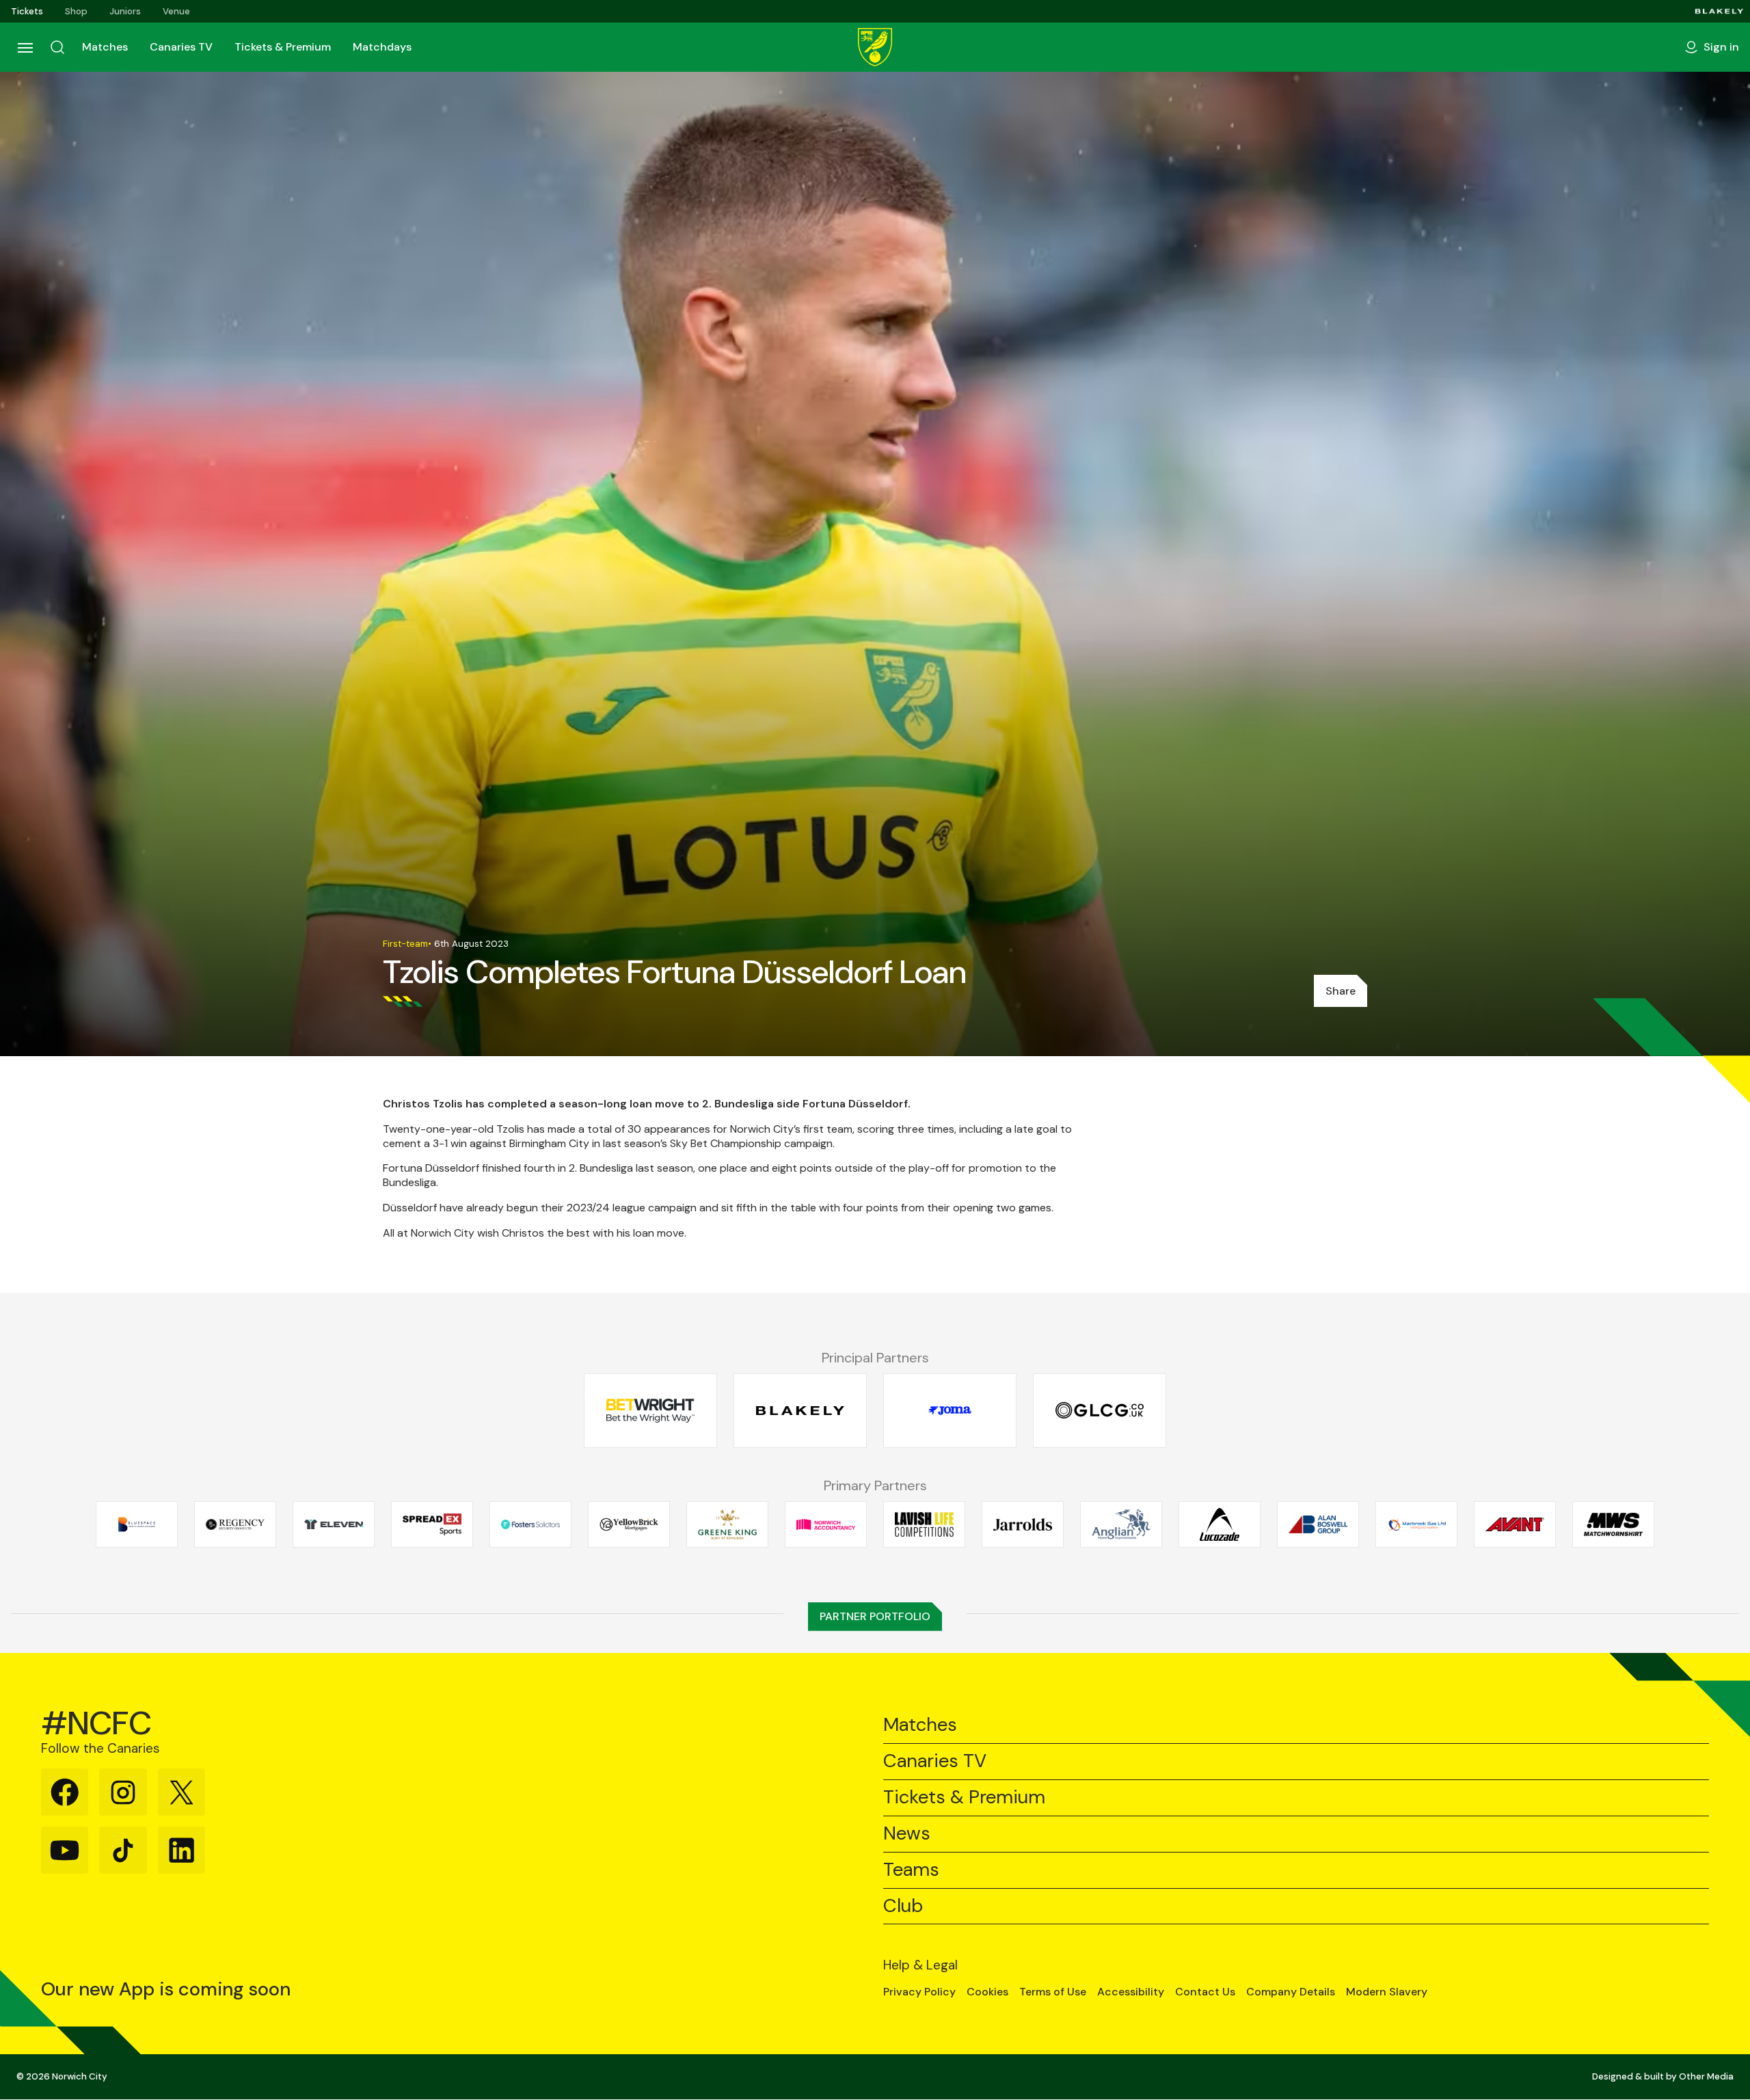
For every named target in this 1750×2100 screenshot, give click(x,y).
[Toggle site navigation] (25, 47)
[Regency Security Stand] (235, 1524)
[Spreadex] (432, 1524)
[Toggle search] (57, 47)
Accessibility (1131, 1992)
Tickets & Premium (283, 47)
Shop (76, 11)
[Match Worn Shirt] (1613, 1524)
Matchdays (382, 47)
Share (1341, 991)
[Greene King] (727, 1524)
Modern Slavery (1387, 1992)
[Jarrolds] (1023, 1524)
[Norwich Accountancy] (826, 1524)
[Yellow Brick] (629, 1524)
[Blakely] (1719, 11)
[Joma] (950, 1411)
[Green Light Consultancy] (1100, 1411)
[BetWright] (650, 1411)
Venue (176, 11)
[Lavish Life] (924, 1524)
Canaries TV (181, 47)
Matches (105, 47)
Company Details (1291, 1992)
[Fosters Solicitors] (530, 1524)
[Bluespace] (137, 1524)
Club (903, 1906)
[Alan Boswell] (1318, 1524)
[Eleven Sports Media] (334, 1524)
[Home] (875, 47)
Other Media (1706, 2076)
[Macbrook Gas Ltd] (1416, 1524)
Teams (911, 1870)
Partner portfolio (875, 1616)
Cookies (987, 1992)
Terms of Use (1053, 1992)
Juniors (125, 11)
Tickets (27, 11)
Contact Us (1205, 1992)
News (907, 1834)
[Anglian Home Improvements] (1121, 1524)
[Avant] (1515, 1524)
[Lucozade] (1220, 1524)
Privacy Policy (919, 1992)
